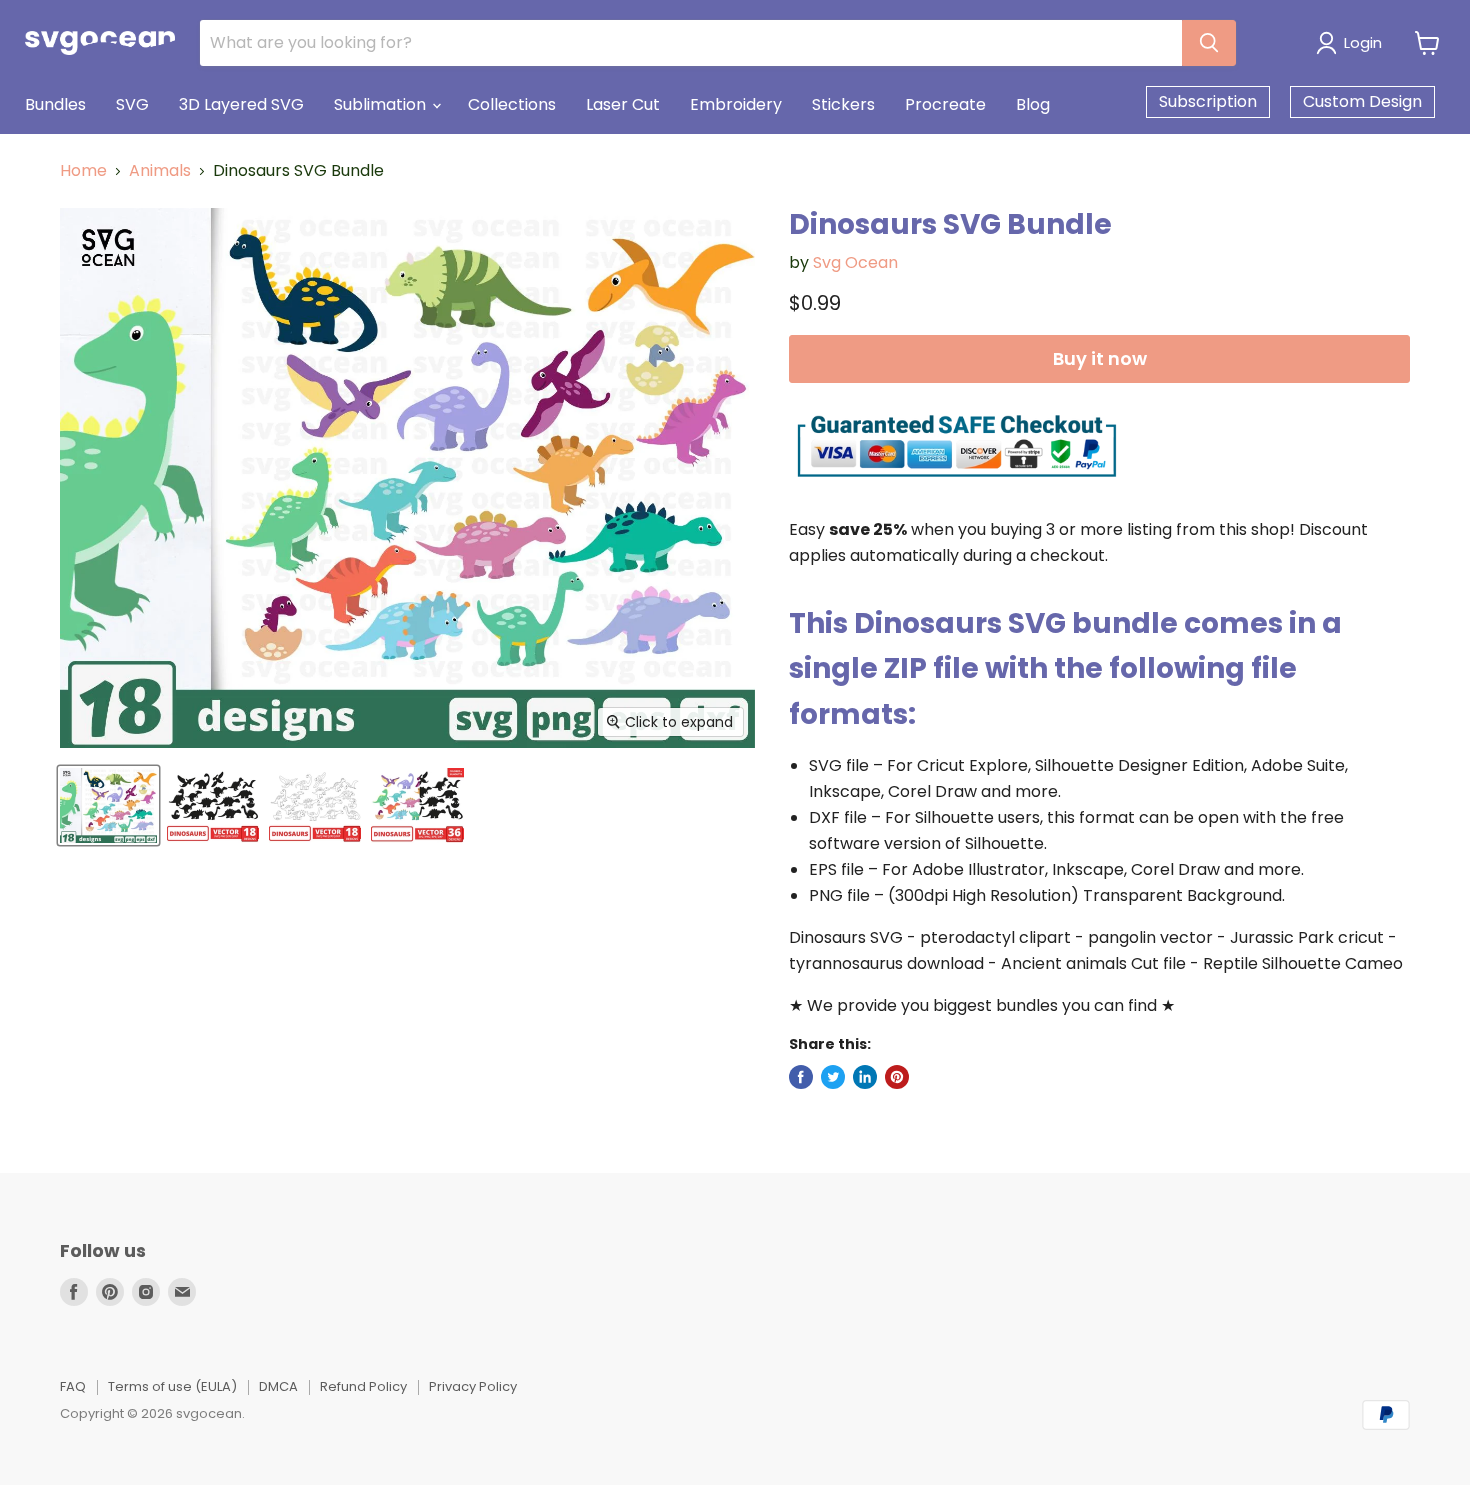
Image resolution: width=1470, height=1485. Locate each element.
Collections (512, 104)
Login (1363, 42)
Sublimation (382, 104)
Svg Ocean (855, 262)
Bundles (55, 104)
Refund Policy (363, 1386)
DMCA (278, 1386)
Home (83, 171)
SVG (132, 104)
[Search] (1209, 43)
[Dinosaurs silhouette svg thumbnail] (213, 805)
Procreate (945, 104)
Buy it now (1100, 358)
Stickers (843, 104)
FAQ (73, 1386)
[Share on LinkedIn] (865, 1077)
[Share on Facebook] (801, 1077)
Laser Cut (623, 104)
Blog (1033, 104)
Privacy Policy (473, 1386)
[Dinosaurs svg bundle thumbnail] (108, 805)
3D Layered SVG (241, 104)
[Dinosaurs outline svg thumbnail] (315, 805)
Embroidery (736, 104)
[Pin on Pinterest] (897, 1077)
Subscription (1208, 101)
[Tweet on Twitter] (833, 1077)
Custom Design (1362, 101)
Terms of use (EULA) (172, 1386)
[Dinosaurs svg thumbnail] (417, 805)
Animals (160, 171)
